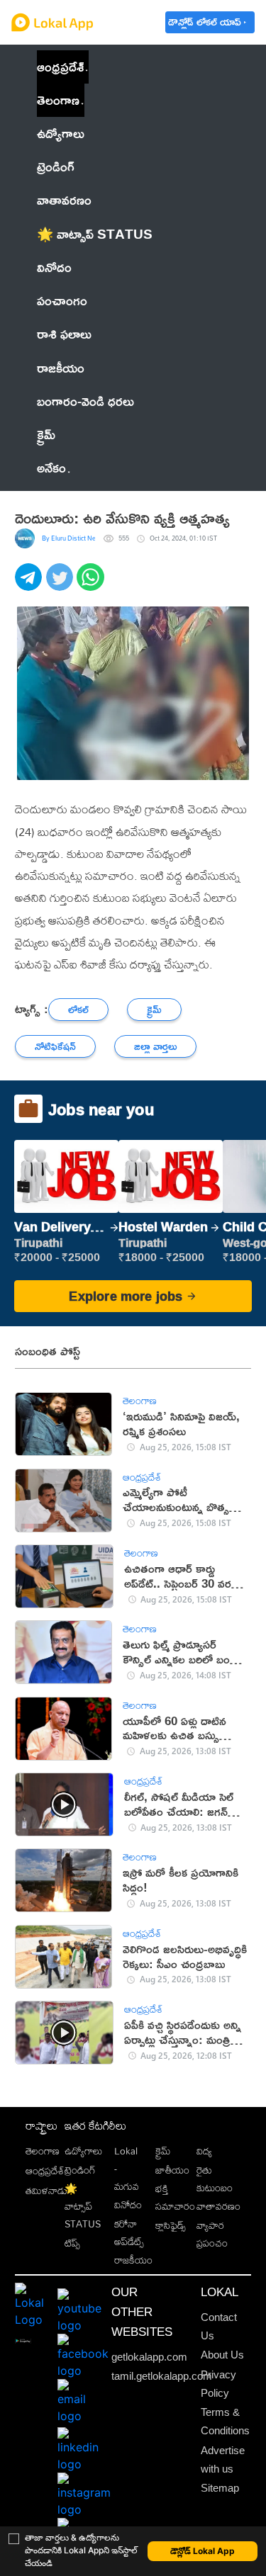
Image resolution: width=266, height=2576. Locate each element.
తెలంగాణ (58, 100)
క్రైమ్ (163, 2151)
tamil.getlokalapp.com (162, 2376)
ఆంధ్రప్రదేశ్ (60, 67)
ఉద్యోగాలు (83, 2151)
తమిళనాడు (46, 2190)
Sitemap (220, 2488)
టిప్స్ (72, 2243)
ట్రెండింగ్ (80, 2170)
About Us (222, 2355)
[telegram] (31, 585)
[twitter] (62, 585)
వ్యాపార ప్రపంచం (212, 2234)
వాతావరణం (218, 2206)
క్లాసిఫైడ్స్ (171, 2225)
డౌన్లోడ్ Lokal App (203, 2551)
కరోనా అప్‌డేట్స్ (129, 2232)
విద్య (204, 2151)
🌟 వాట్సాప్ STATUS (83, 2206)
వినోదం (128, 2204)
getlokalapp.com (149, 2357)
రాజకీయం (133, 2260)
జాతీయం (172, 2170)
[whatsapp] (92, 585)
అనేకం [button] (51, 468)
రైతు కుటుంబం (215, 2179)
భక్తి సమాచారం (175, 2197)
